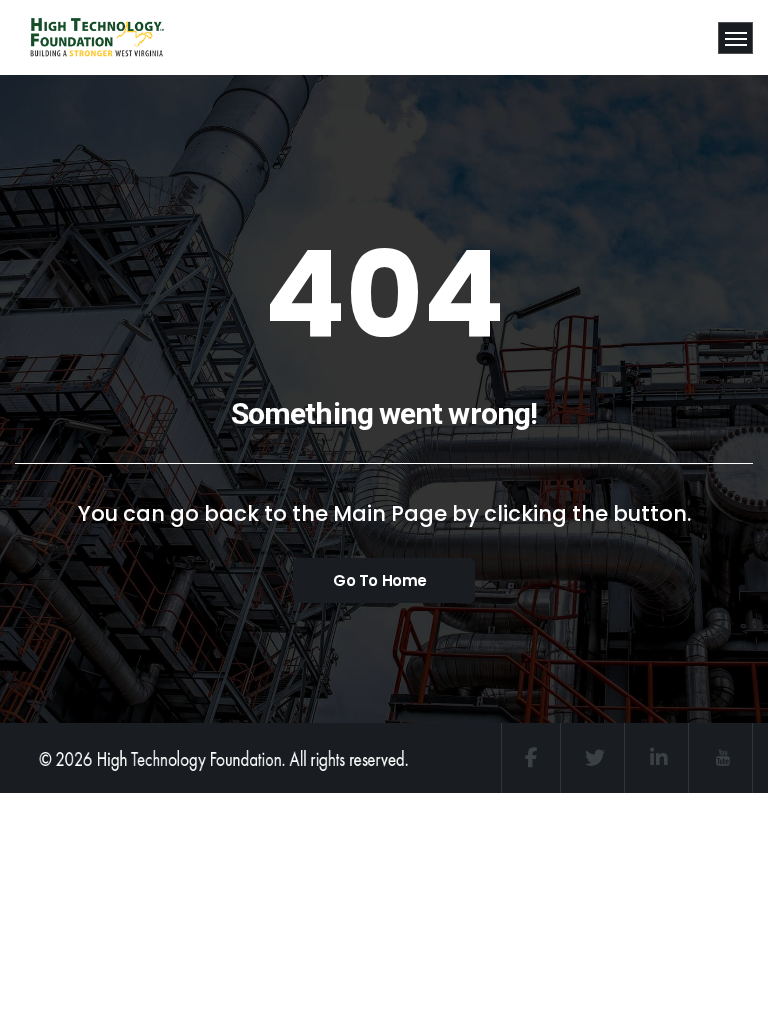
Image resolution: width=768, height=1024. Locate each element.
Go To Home (380, 580)
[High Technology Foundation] (77, 37)
